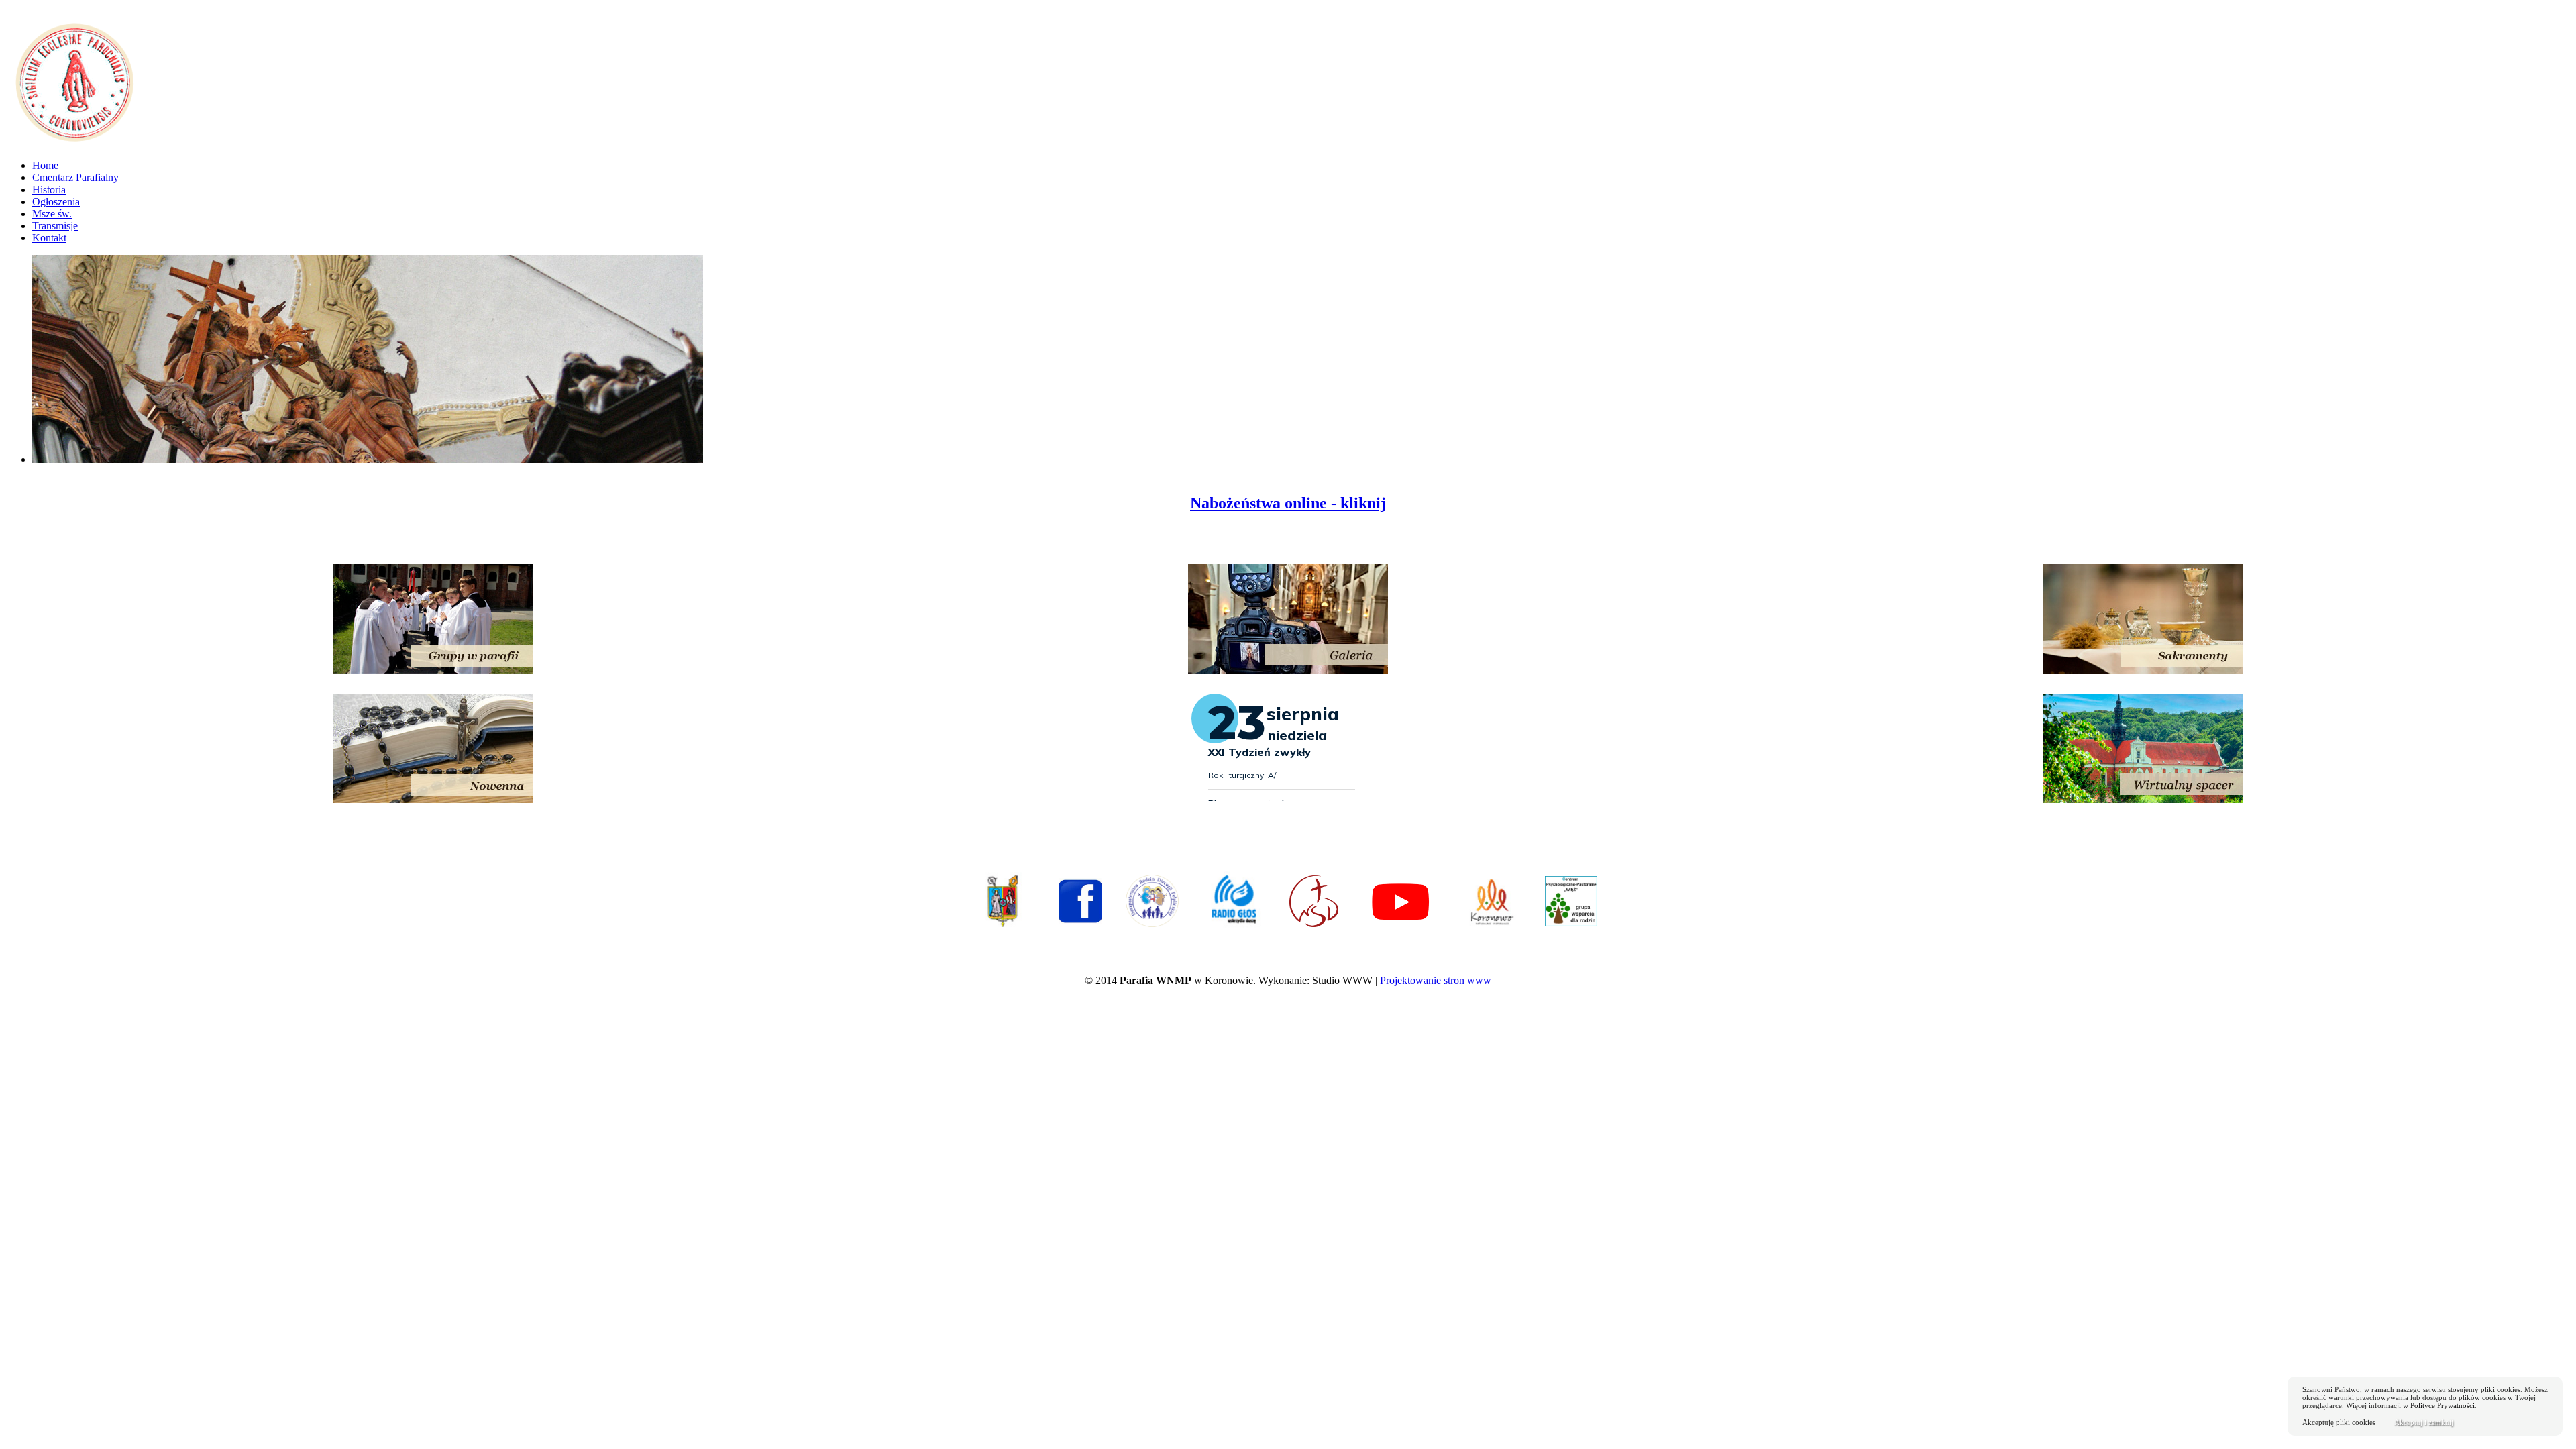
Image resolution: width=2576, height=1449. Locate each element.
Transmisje (55, 226)
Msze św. (52, 214)
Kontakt (49, 238)
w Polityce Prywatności (2439, 1405)
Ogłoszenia (56, 202)
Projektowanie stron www (1436, 980)
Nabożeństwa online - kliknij (1288, 503)
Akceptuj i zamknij (2424, 1422)
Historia (49, 190)
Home (45, 165)
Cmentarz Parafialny (75, 177)
